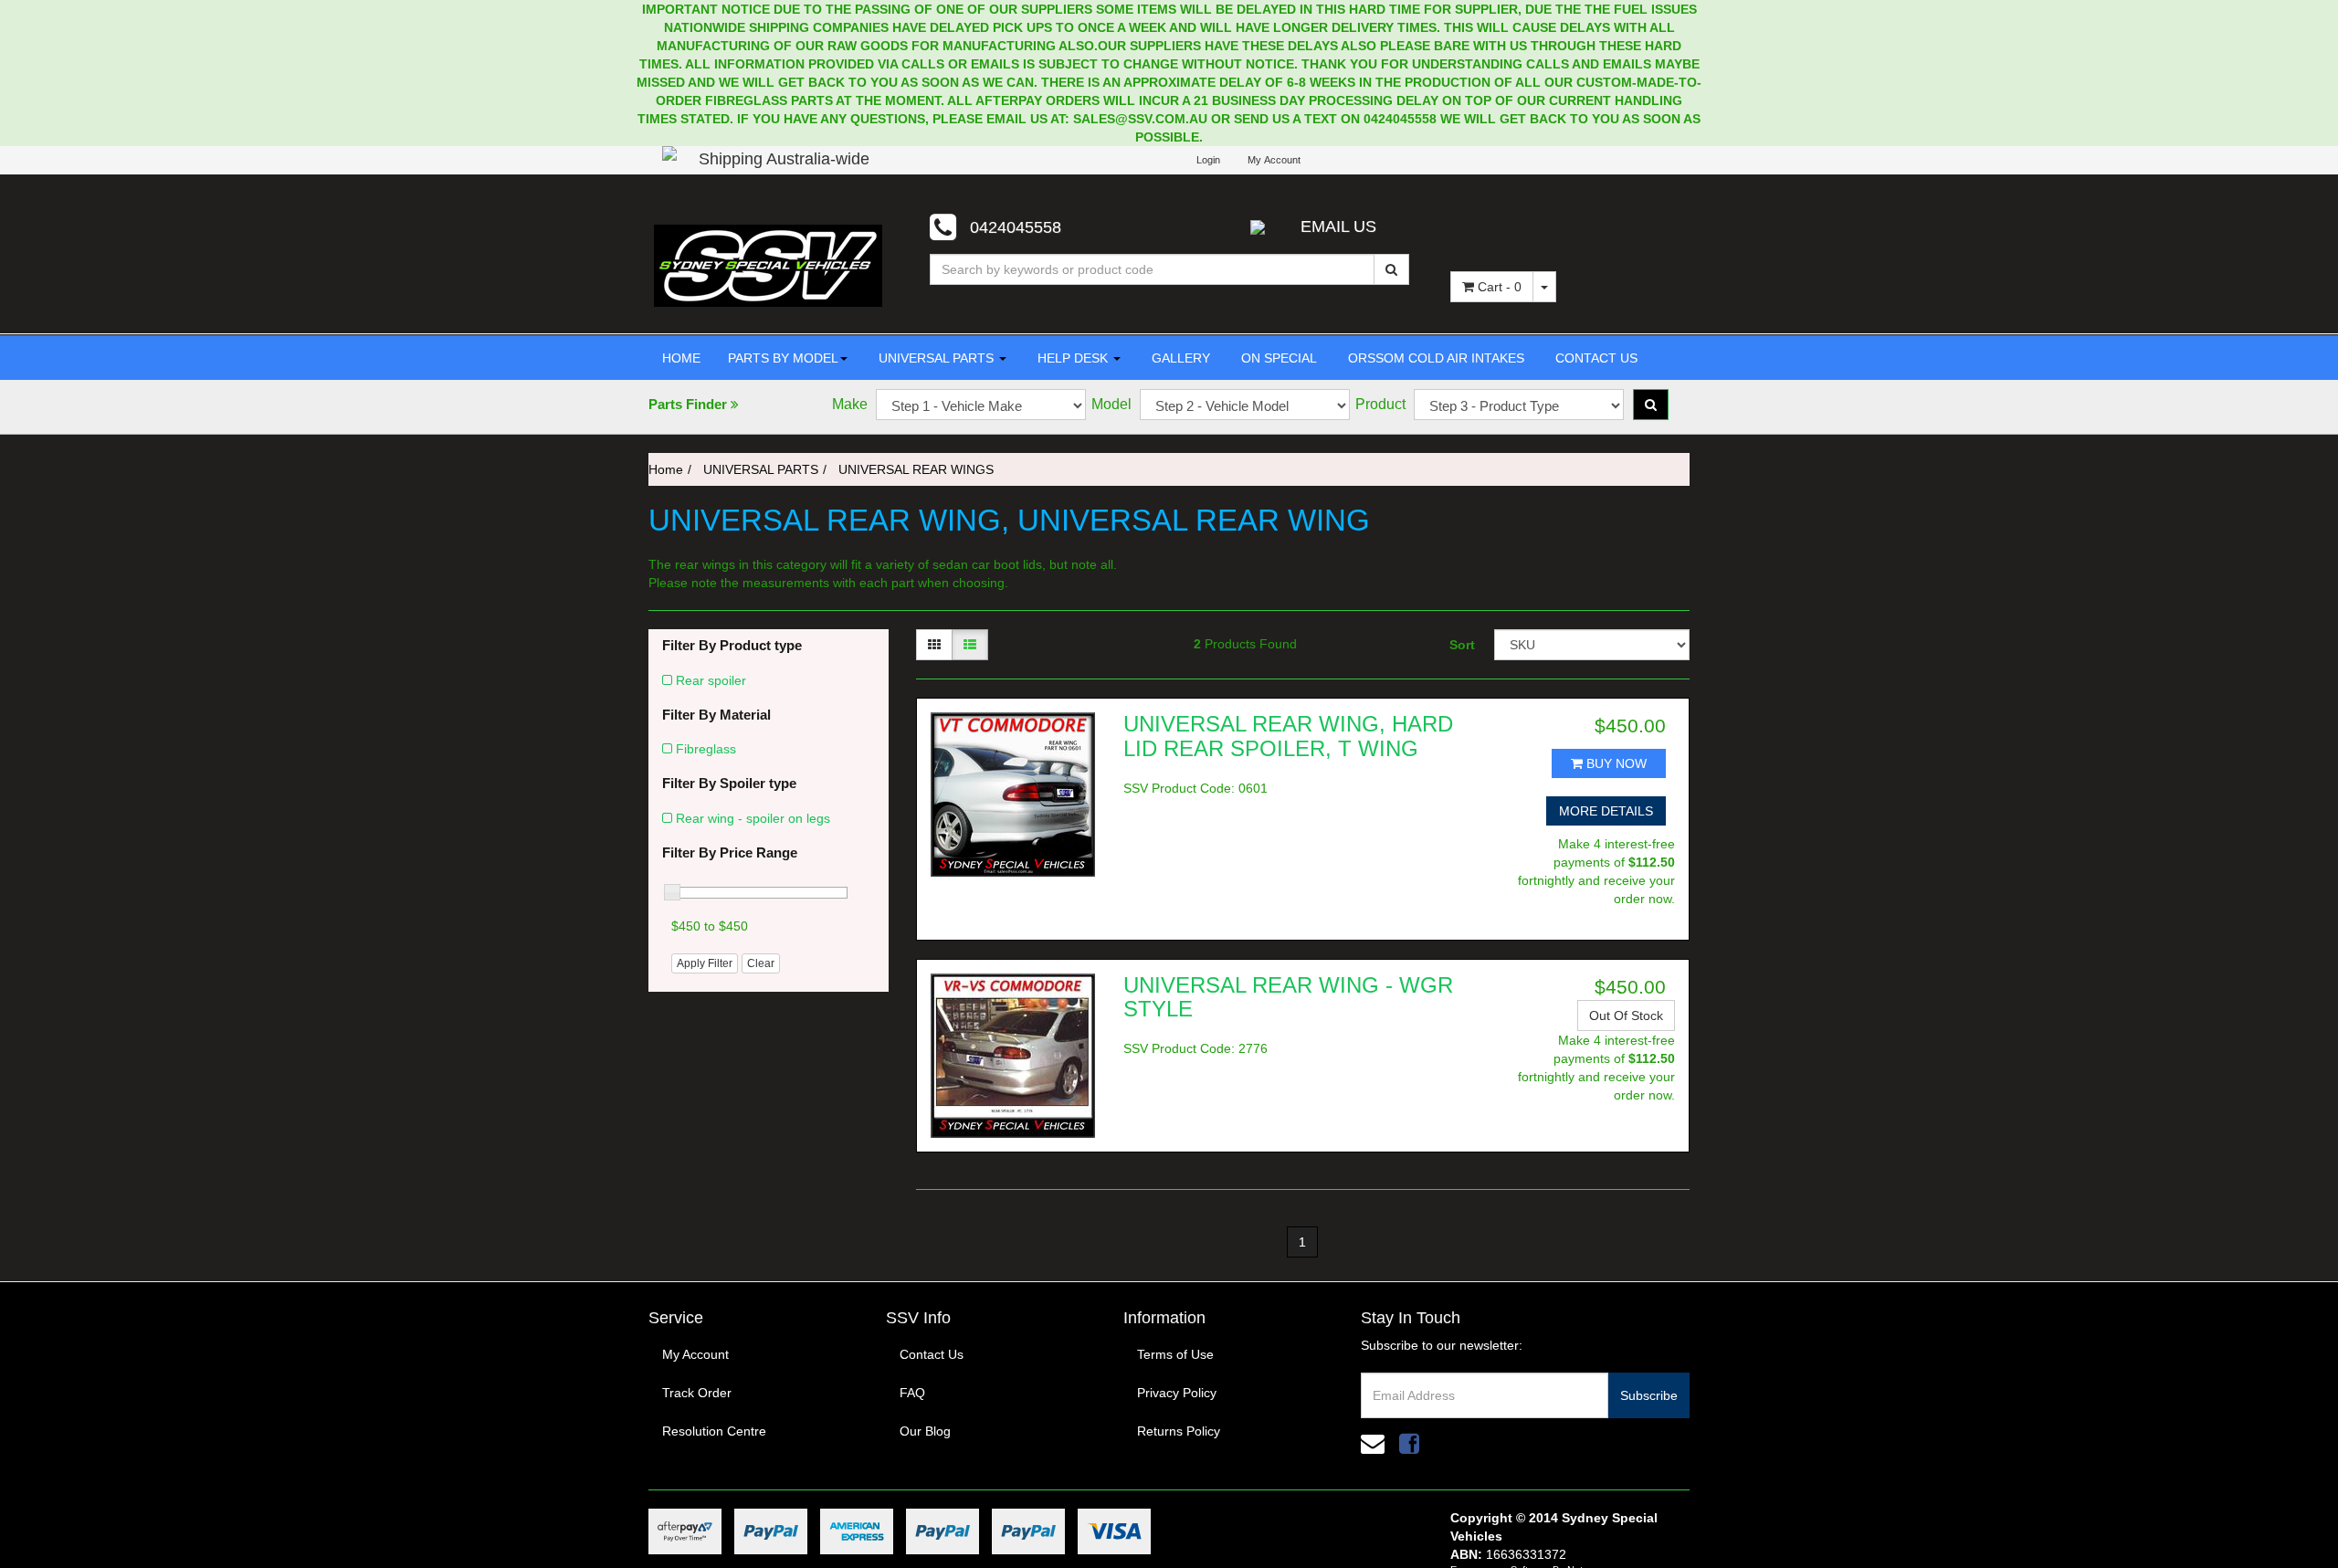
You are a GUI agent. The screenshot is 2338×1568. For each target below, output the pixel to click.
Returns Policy (1179, 1431)
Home (666, 469)
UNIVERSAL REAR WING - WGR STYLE (1288, 997)
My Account (695, 1354)
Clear (761, 963)
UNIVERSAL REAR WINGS (916, 469)
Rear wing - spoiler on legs (753, 818)
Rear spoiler (711, 680)
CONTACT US (1595, 358)
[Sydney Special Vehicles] (768, 265)
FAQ (912, 1393)
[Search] (1391, 269)
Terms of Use (1175, 1354)
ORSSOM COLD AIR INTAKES (1434, 358)
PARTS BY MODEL (783, 358)
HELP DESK (1073, 358)
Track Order (697, 1393)
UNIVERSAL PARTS (936, 358)
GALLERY (1179, 358)
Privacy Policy (1177, 1393)
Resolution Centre (714, 1431)
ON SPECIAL (1277, 358)
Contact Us (932, 1354)
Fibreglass (706, 749)
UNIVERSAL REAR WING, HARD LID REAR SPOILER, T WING (1288, 736)
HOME (681, 358)
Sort (1462, 645)
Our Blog (925, 1431)
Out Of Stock (1626, 1016)
